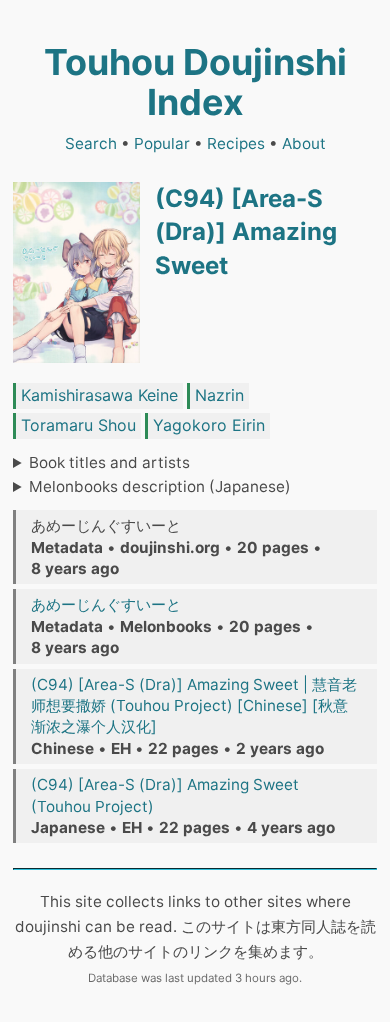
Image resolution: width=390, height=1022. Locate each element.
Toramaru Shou (78, 425)
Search (91, 143)
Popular (162, 143)
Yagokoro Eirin (209, 425)
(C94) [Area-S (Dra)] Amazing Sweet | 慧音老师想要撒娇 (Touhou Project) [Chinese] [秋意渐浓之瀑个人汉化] (194, 706)
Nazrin (219, 395)
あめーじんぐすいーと (106, 604)
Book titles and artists (109, 462)
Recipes (236, 143)
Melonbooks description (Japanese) (160, 486)
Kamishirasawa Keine (99, 395)
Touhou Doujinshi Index (195, 82)
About (304, 143)
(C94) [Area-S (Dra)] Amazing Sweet (246, 232)
